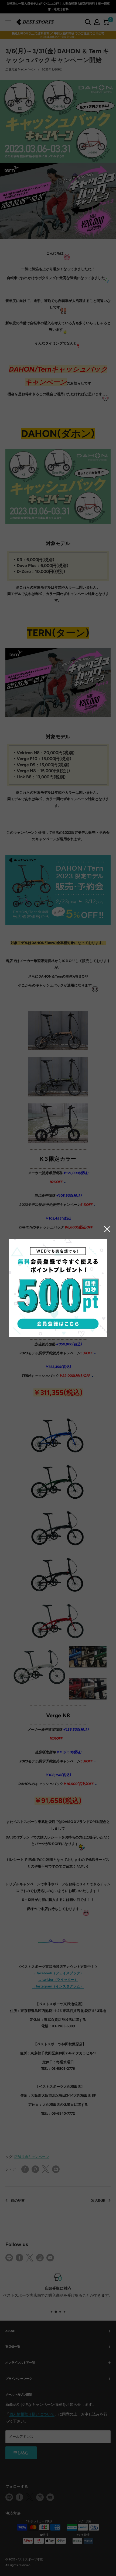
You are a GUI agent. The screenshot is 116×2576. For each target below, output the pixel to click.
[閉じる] (107, 1229)
